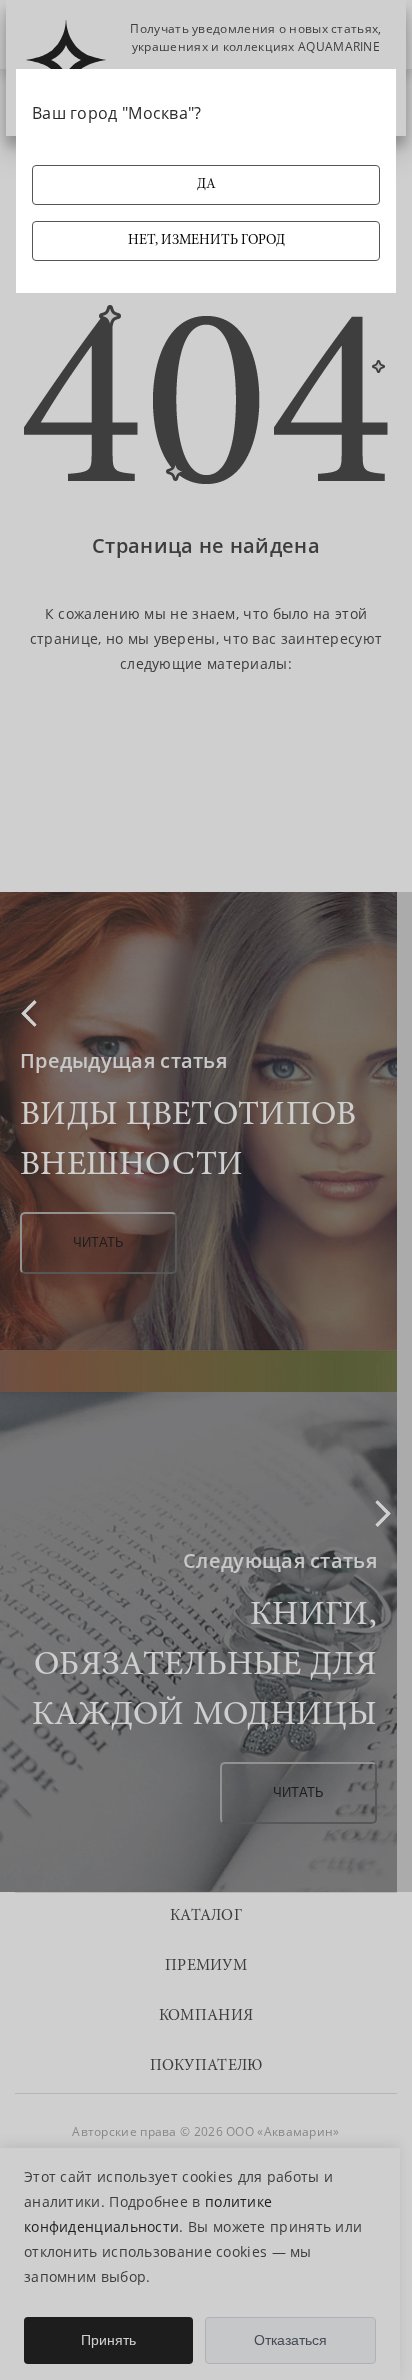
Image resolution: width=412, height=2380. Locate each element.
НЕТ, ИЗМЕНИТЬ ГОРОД (206, 241)
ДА (206, 185)
